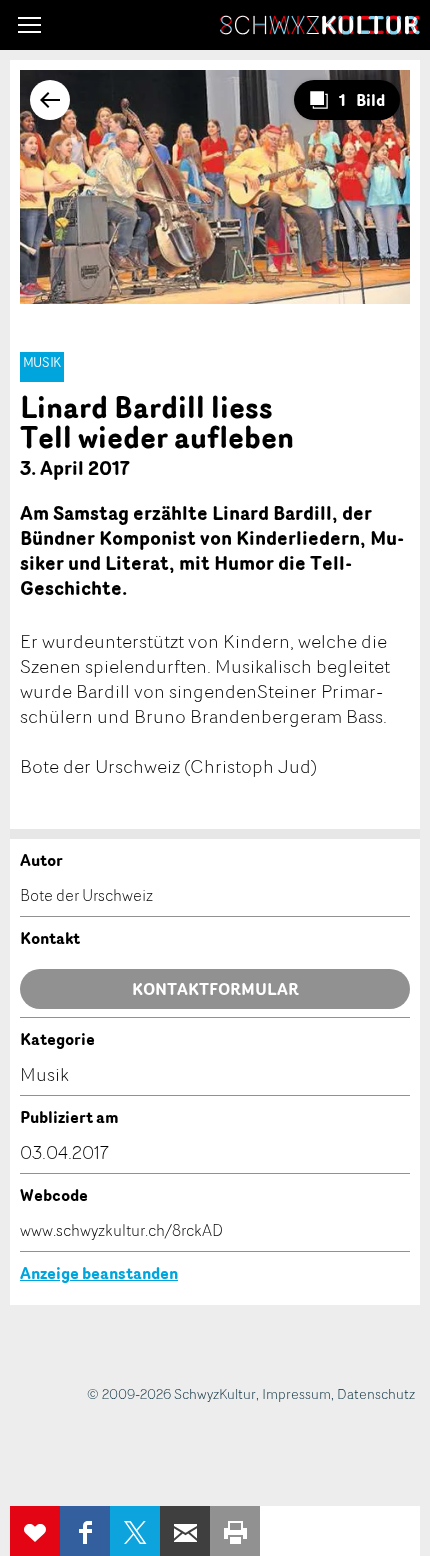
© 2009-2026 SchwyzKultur (171, 1393)
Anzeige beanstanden (99, 1273)
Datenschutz (376, 1393)
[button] (29, 25)
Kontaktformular (215, 989)
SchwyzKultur (320, 25)
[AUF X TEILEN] (135, 1531)
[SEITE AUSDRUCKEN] (235, 1531)
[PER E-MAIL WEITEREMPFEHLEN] (185, 1531)
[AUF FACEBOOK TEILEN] (85, 1531)
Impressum (296, 1393)
